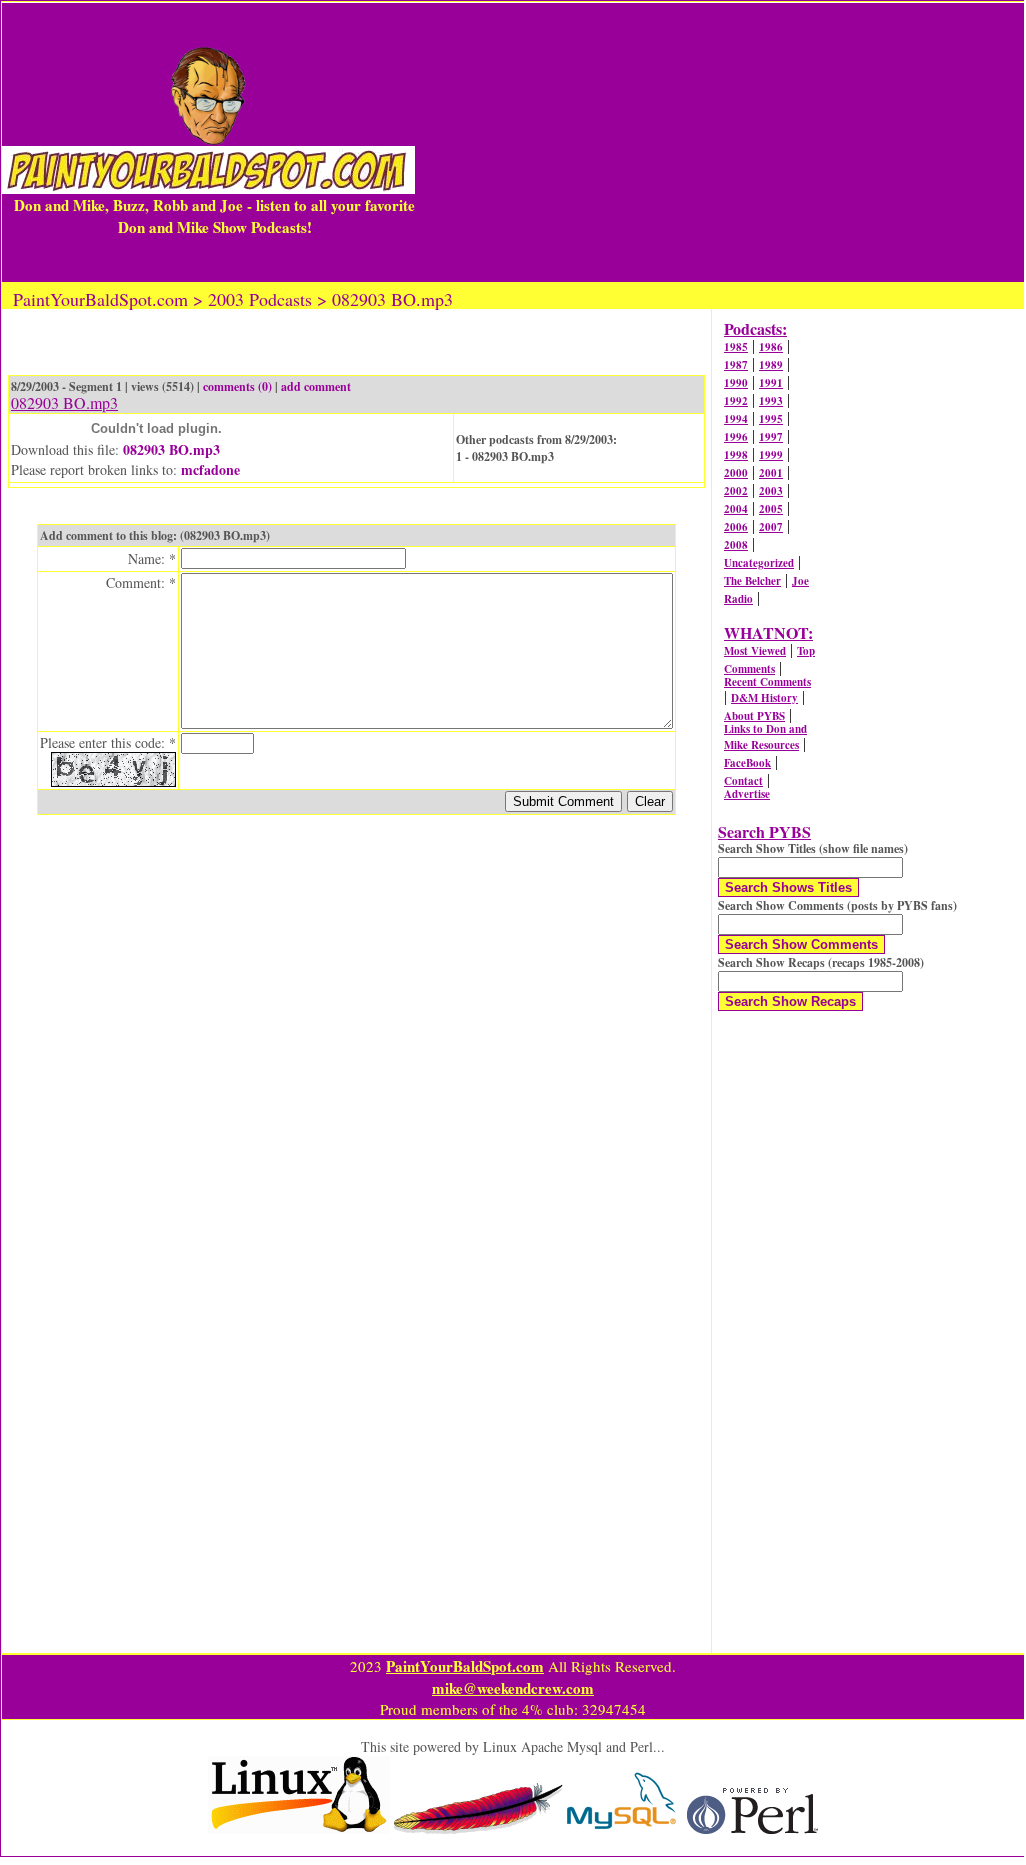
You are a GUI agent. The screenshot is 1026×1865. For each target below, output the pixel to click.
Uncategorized (759, 563)
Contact (743, 781)
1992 (736, 401)
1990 (736, 383)
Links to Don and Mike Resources (765, 737)
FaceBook (747, 763)
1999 (771, 455)
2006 (736, 527)
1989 (771, 365)
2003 (771, 491)
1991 (771, 383)
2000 (736, 473)
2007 (771, 527)
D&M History (764, 698)
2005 (771, 509)
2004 (736, 509)
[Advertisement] (719, 142)
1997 (771, 437)
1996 (736, 437)
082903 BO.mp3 (171, 449)
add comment (316, 386)
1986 (771, 347)
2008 (736, 545)
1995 (771, 419)
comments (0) (237, 386)
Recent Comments (767, 682)
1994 (736, 419)
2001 (771, 473)
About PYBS (754, 716)
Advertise (747, 794)
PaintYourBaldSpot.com (465, 1666)
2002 (736, 491)
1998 (736, 455)
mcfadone (210, 469)
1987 (736, 365)
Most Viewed (755, 651)
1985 (736, 347)
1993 (771, 401)
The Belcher (752, 581)
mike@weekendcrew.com (513, 1688)
